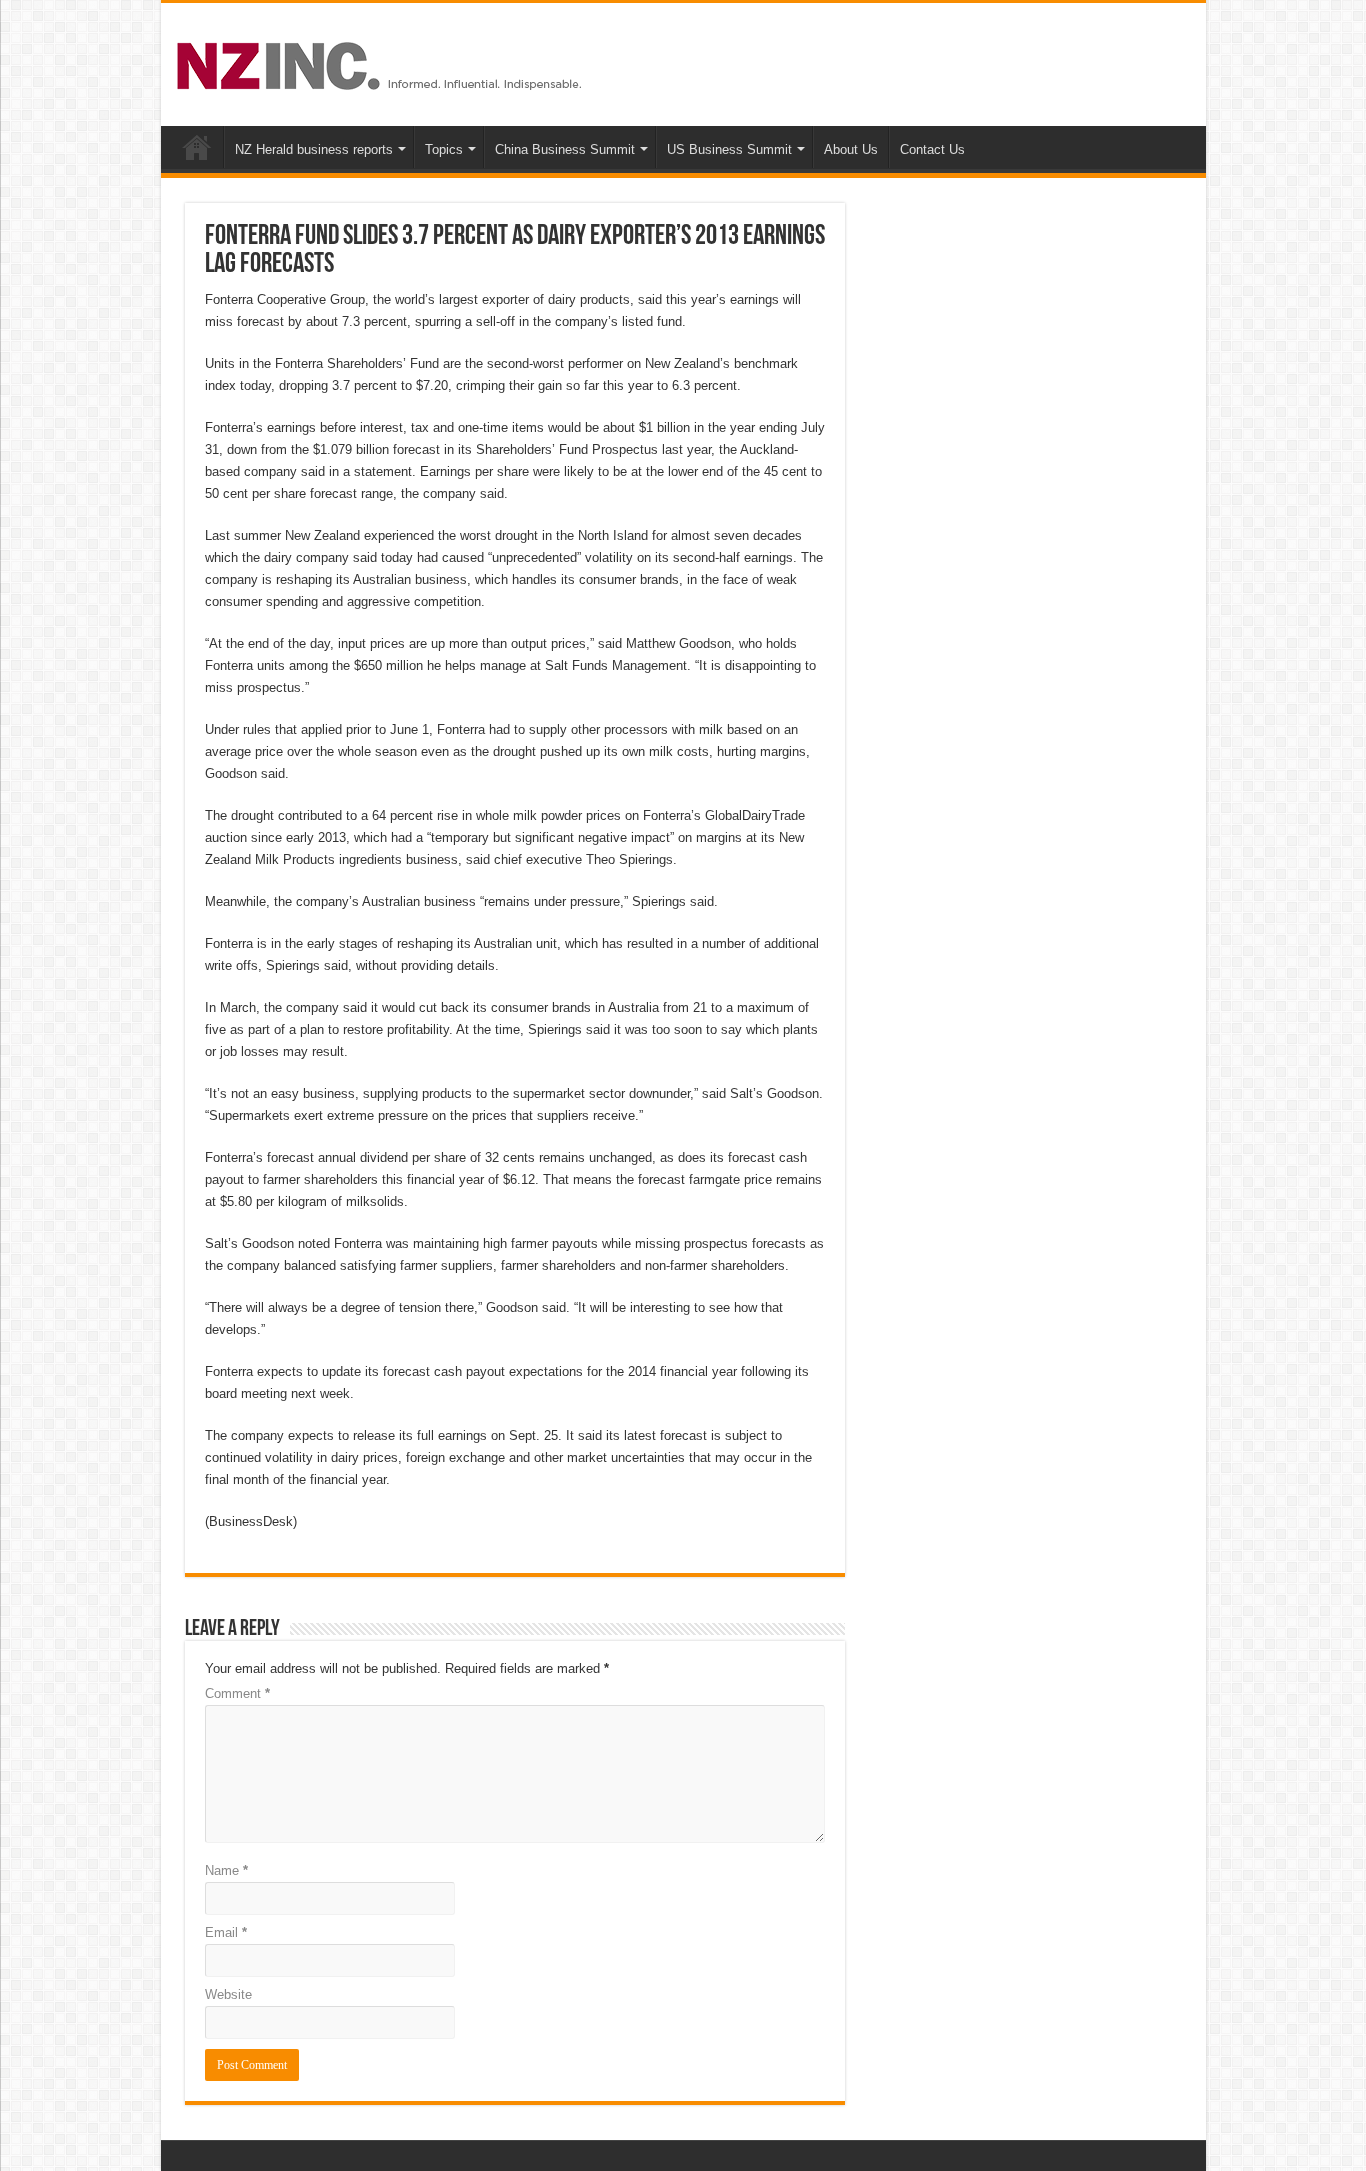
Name (226, 1870)
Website (228, 1994)
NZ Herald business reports (314, 149)
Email (226, 1932)
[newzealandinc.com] (382, 62)
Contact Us (932, 149)
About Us (851, 149)
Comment (237, 1693)
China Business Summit (565, 149)
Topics (444, 149)
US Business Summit (729, 149)
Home (197, 147)
